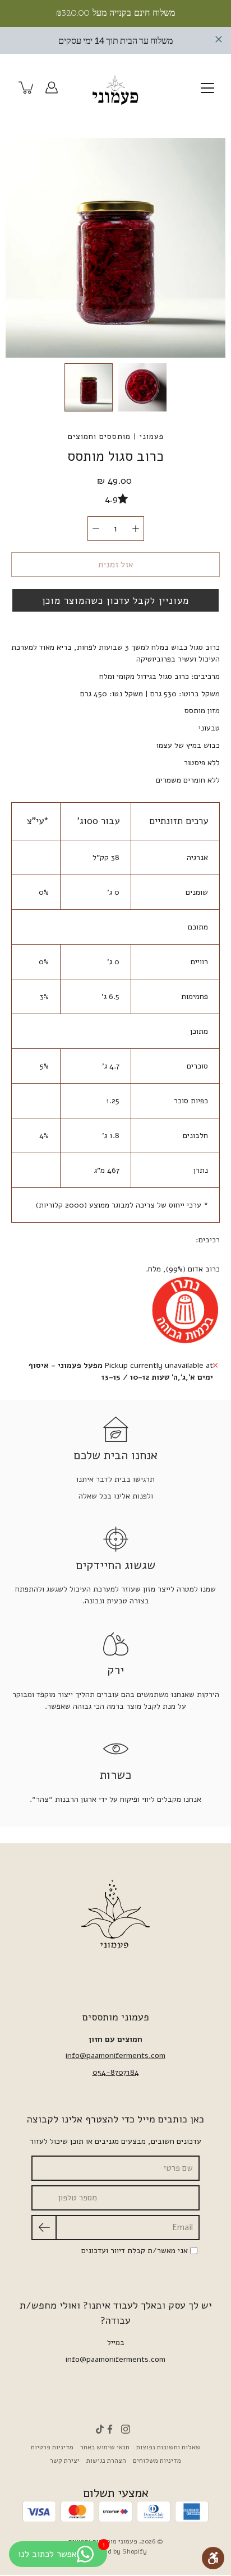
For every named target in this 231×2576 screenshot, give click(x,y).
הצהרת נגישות (106, 2461)
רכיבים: (208, 1240)
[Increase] (136, 529)
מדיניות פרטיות (52, 2447)
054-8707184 (116, 2072)
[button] (115, 600)
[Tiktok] (100, 2429)
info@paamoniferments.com (115, 2055)
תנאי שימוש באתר (105, 2447)
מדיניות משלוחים (157, 2461)
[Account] (52, 87)
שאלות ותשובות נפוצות (168, 2447)
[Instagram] (126, 2429)
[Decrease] (96, 529)
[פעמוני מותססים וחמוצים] (115, 87)
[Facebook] (110, 2429)
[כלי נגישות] (213, 2558)
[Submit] (44, 2228)
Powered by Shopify (116, 2551)
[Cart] (27, 87)
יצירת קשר (65, 2461)
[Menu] (207, 88)
